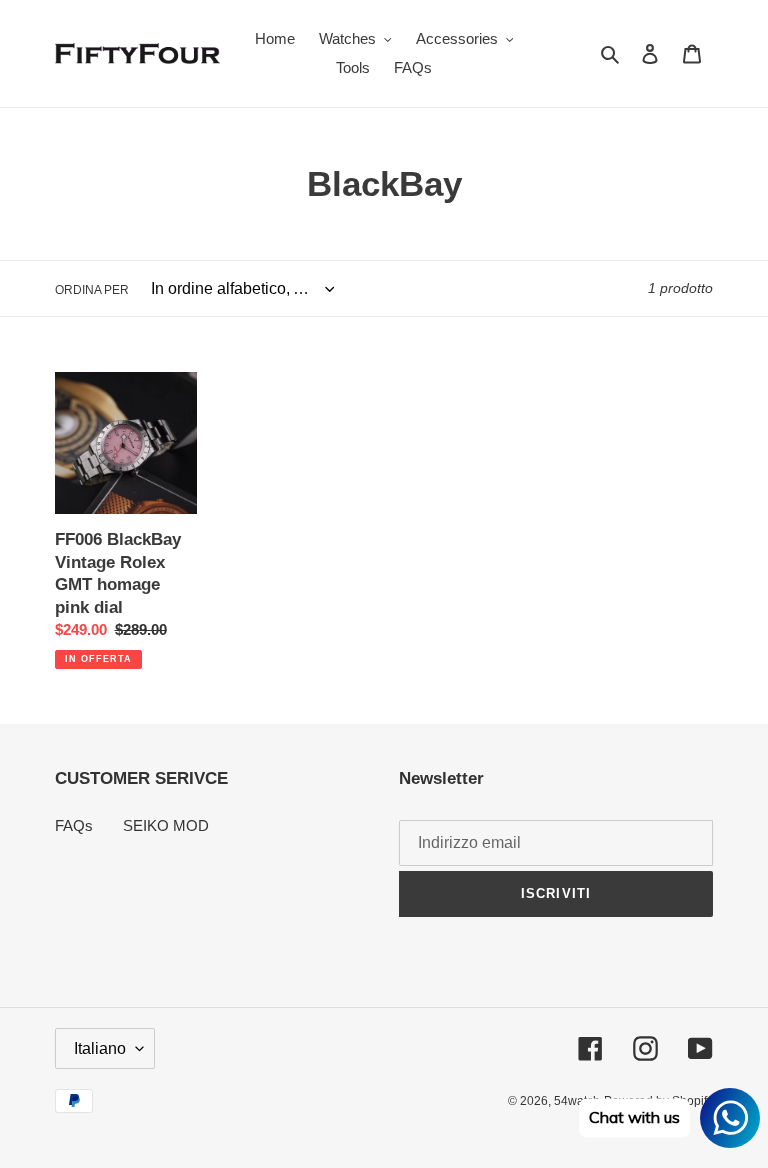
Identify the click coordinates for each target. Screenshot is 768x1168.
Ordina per (92, 290)
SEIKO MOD (166, 825)
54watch (577, 1101)
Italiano (100, 1048)
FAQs (74, 825)
